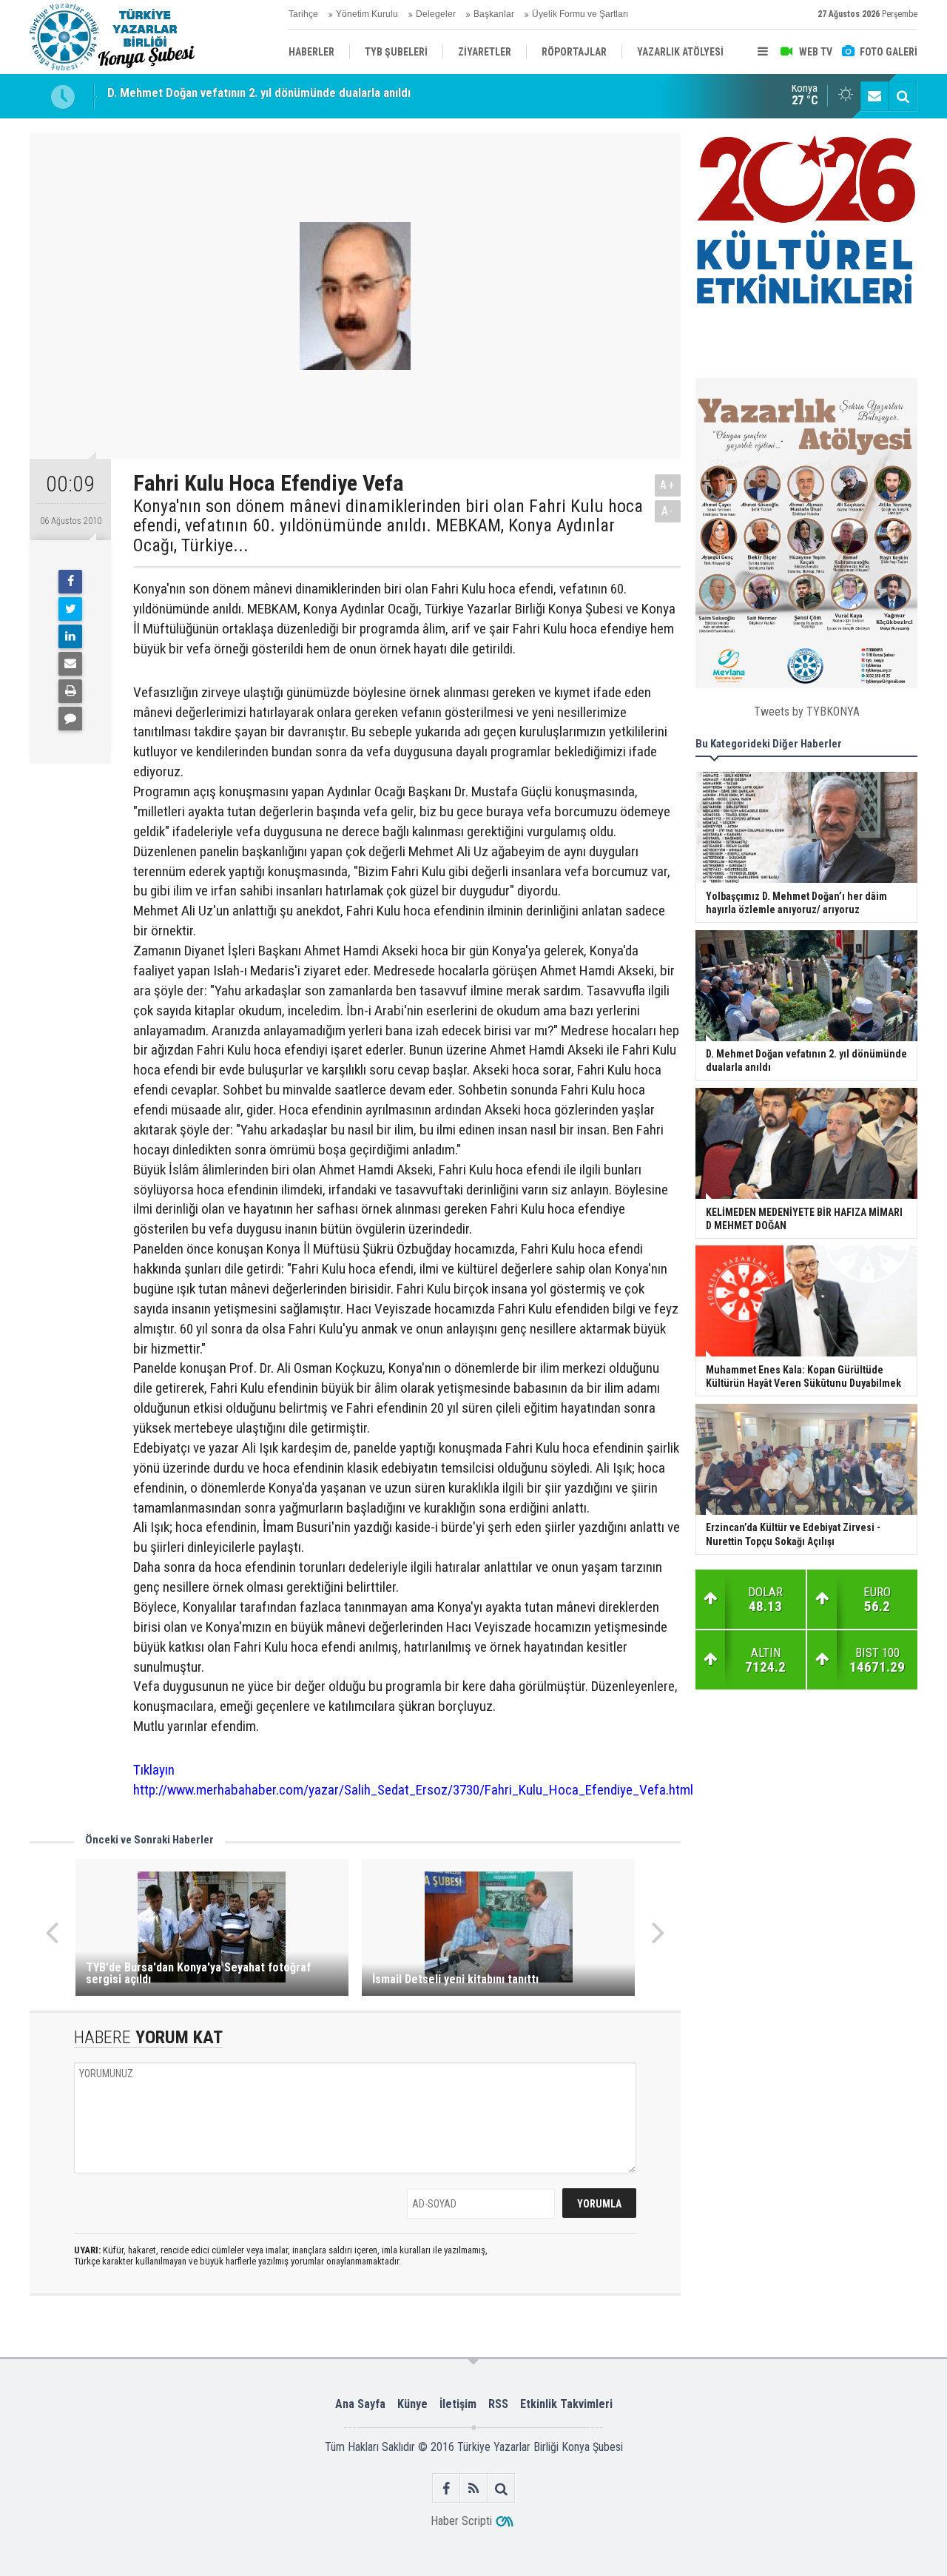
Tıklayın (154, 1770)
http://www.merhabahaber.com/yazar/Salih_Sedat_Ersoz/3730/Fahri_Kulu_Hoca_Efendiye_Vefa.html (413, 1790)
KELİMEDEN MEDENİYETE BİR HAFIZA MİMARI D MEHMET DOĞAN (276, 96)
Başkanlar (494, 14)
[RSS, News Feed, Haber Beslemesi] (474, 2488)
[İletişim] (874, 96)
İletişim (458, 2404)
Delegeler (436, 14)
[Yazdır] (70, 691)
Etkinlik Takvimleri (566, 2404)
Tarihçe (303, 14)
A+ (668, 485)
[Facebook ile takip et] (446, 2488)
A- (668, 511)
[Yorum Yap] (70, 719)
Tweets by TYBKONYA (807, 711)
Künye (412, 2404)
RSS (498, 2404)
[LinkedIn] (70, 636)
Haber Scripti (461, 2521)
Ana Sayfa (360, 2404)
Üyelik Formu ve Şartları (580, 14)
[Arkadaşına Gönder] (70, 664)
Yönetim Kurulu (367, 14)
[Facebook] (70, 582)
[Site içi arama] (903, 96)
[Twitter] (70, 609)
